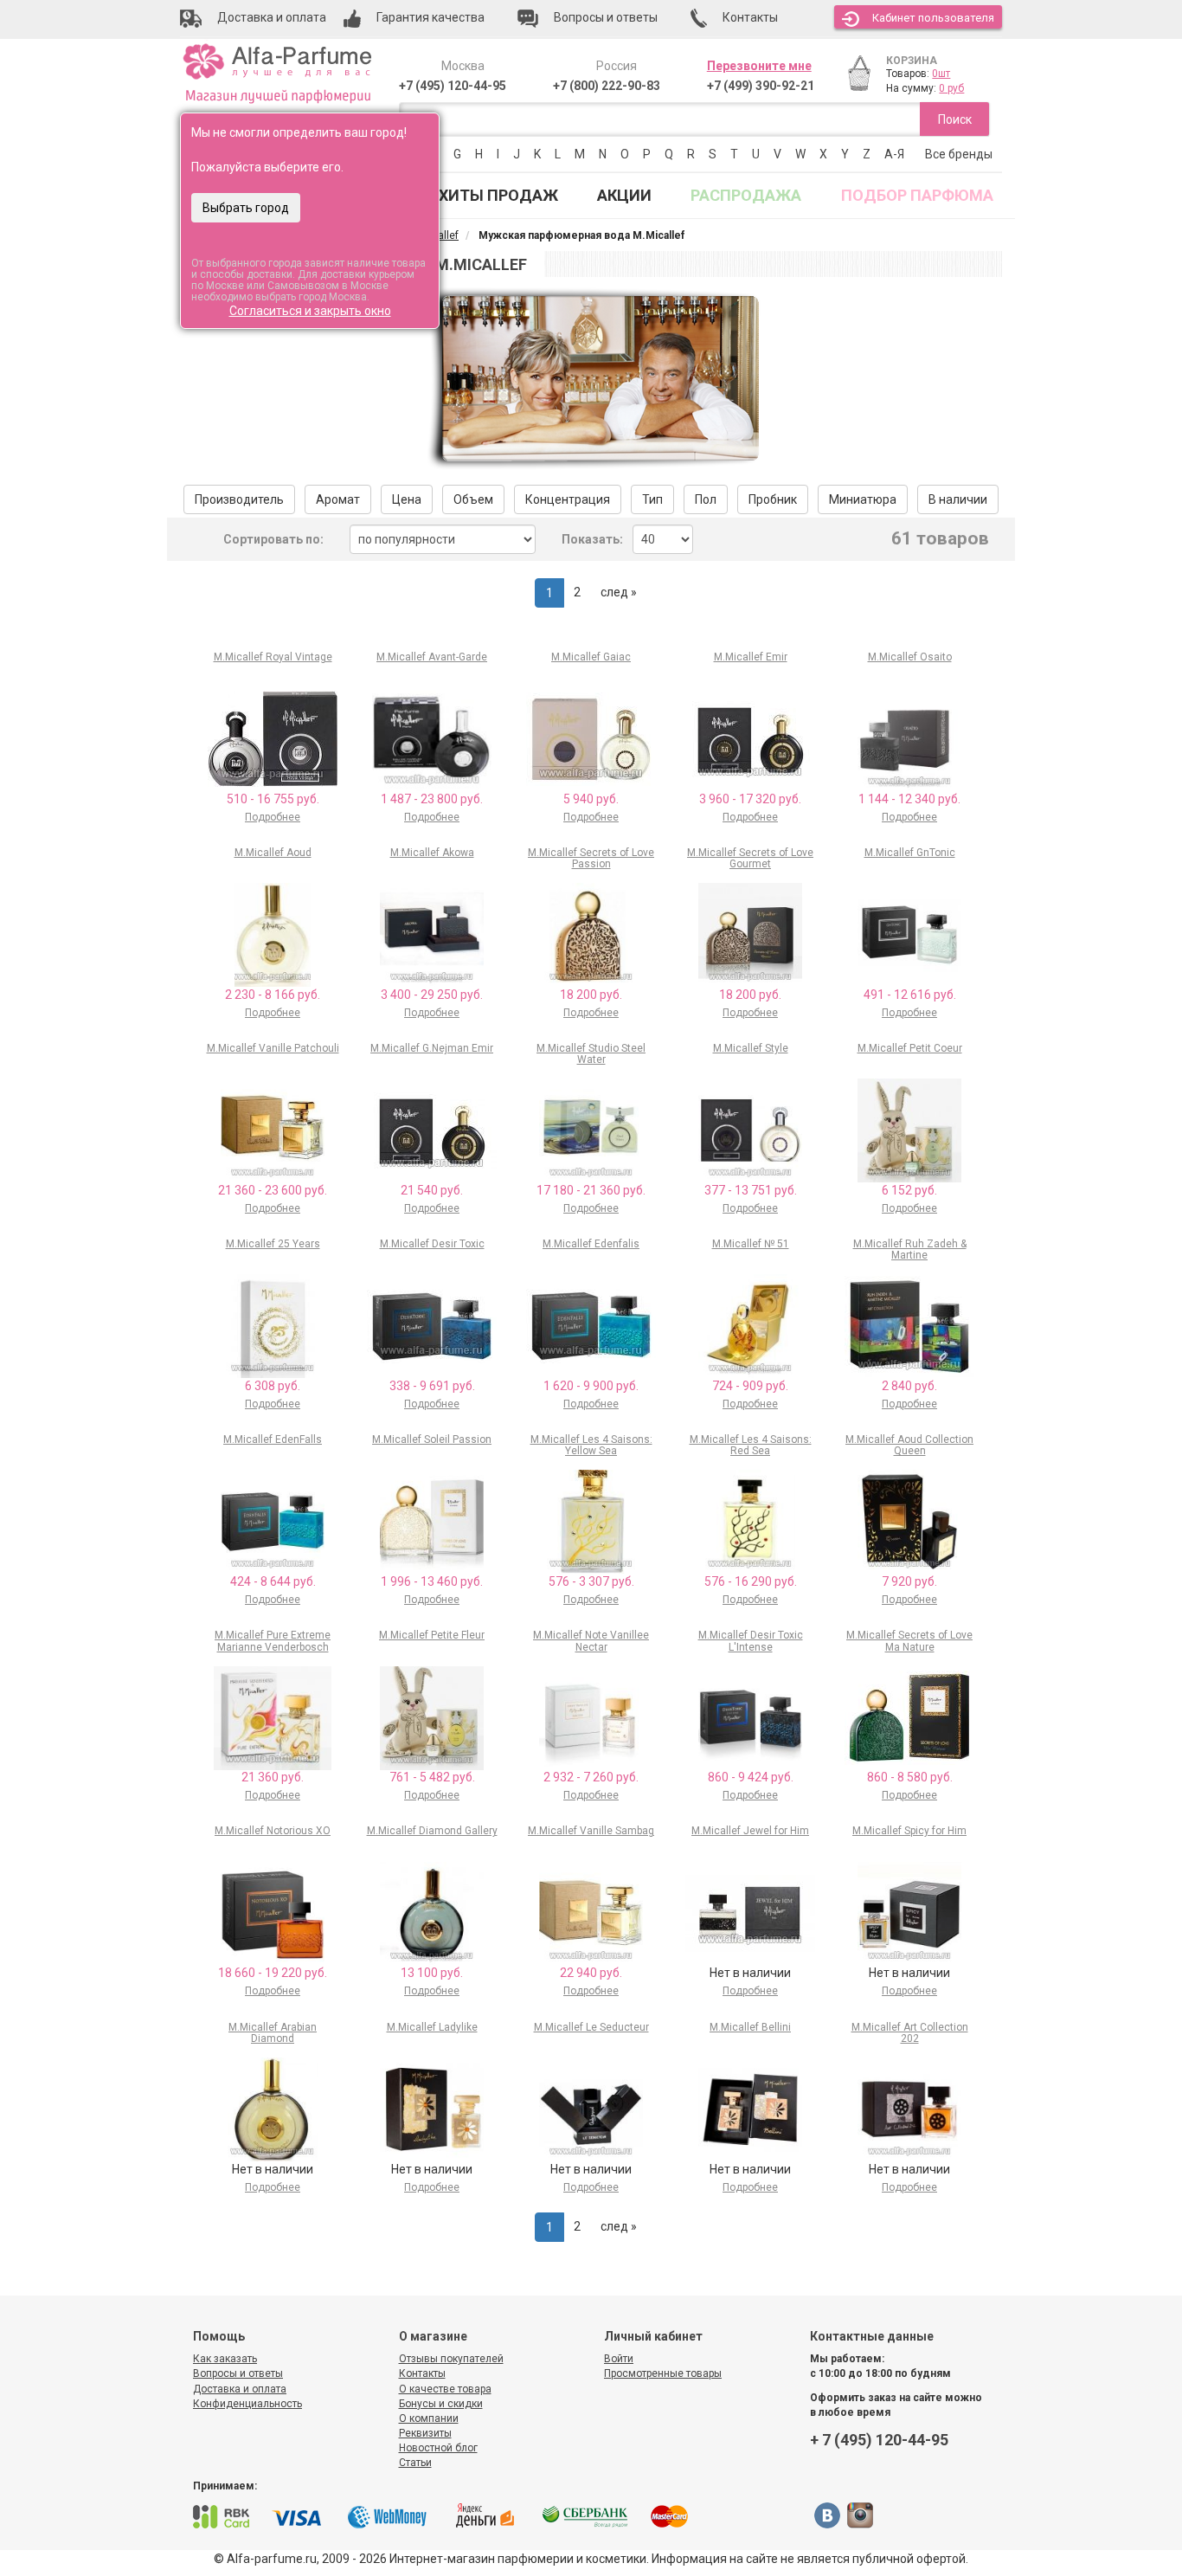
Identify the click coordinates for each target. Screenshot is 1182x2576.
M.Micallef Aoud (273, 853)
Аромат (338, 499)
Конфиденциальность (247, 2404)
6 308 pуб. (273, 1386)
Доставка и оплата (240, 2389)
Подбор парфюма (917, 195)
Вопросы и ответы (238, 2373)
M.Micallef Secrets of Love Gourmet (750, 858)
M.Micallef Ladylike (432, 2027)
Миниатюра (863, 499)
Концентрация (568, 499)
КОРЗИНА (912, 61)
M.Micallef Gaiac (591, 657)
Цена (407, 499)
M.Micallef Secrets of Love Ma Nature (909, 1641)
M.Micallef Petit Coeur (910, 1048)
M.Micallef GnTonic (910, 853)
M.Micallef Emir (751, 657)
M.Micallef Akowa (432, 853)
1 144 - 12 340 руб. (909, 799)
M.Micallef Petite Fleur (432, 1635)
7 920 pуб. (909, 1581)
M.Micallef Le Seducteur (591, 2027)
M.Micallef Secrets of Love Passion (591, 858)
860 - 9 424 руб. (751, 1777)
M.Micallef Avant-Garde (432, 657)
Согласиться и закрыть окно (310, 311)
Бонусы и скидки (441, 2404)
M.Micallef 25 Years (273, 1244)
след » (619, 592)
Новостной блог (438, 2448)
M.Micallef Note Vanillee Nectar (591, 1641)
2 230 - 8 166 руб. (273, 995)
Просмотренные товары (663, 2373)
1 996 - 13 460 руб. (432, 1581)
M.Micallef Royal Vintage (273, 657)
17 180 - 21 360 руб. (591, 1190)
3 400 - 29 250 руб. (432, 995)
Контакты (422, 2373)
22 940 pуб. (591, 1973)
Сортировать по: (273, 539)
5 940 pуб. (591, 799)
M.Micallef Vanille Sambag (591, 1831)
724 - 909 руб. (750, 1386)
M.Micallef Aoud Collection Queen (909, 1445)
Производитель (239, 499)
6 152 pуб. (909, 1190)
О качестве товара (445, 2389)
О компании (429, 2418)
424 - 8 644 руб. (273, 1581)
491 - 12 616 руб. (910, 995)
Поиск (955, 119)
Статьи (415, 2463)
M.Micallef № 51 (751, 1244)
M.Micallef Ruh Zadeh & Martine (910, 1249)
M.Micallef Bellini (750, 2027)
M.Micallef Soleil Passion (432, 1439)
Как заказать (225, 2359)
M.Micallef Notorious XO (273, 1831)
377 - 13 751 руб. (751, 1190)
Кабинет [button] (933, 18)
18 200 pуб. (591, 995)
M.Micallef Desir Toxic (432, 1244)
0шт (941, 74)
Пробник (773, 499)
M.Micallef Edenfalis (591, 1244)
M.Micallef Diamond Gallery (432, 1831)
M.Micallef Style (751, 1048)
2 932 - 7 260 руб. (591, 1777)
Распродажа (746, 195)
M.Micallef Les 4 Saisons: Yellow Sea (591, 1445)
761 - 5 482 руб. (432, 1777)
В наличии (958, 499)
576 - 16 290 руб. (751, 1581)
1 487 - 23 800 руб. (432, 799)
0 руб (951, 88)
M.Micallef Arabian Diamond (273, 2033)
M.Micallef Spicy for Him (909, 1831)
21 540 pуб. (432, 1190)
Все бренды (959, 154)
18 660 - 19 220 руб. (273, 1973)
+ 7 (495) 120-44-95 (879, 2440)
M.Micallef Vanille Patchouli (273, 1048)
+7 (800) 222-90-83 (607, 86)
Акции (624, 195)
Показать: (592, 539)
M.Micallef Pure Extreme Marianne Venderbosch (273, 1641)
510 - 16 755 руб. (273, 799)
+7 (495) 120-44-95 (453, 86)
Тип (652, 499)
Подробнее (273, 817)
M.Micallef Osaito (910, 657)
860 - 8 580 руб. (910, 1777)
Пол (706, 499)
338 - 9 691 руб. (432, 1386)
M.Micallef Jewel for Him (750, 1831)
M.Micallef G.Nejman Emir (432, 1048)
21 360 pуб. (273, 1777)
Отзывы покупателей (451, 2359)
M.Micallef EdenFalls (273, 1439)
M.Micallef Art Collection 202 (910, 2033)
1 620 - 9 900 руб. (591, 1386)
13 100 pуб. (432, 1973)
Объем (473, 499)
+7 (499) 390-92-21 (761, 86)
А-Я (894, 154)
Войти (619, 2359)
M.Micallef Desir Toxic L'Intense (751, 1641)
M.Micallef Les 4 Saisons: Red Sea (751, 1445)
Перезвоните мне (759, 66)
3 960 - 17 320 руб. (750, 799)
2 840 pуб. (909, 1386)
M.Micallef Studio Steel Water (591, 1054)
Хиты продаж (498, 195)
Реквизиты (425, 2433)
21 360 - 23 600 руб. (273, 1190)
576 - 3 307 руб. (591, 1581)
